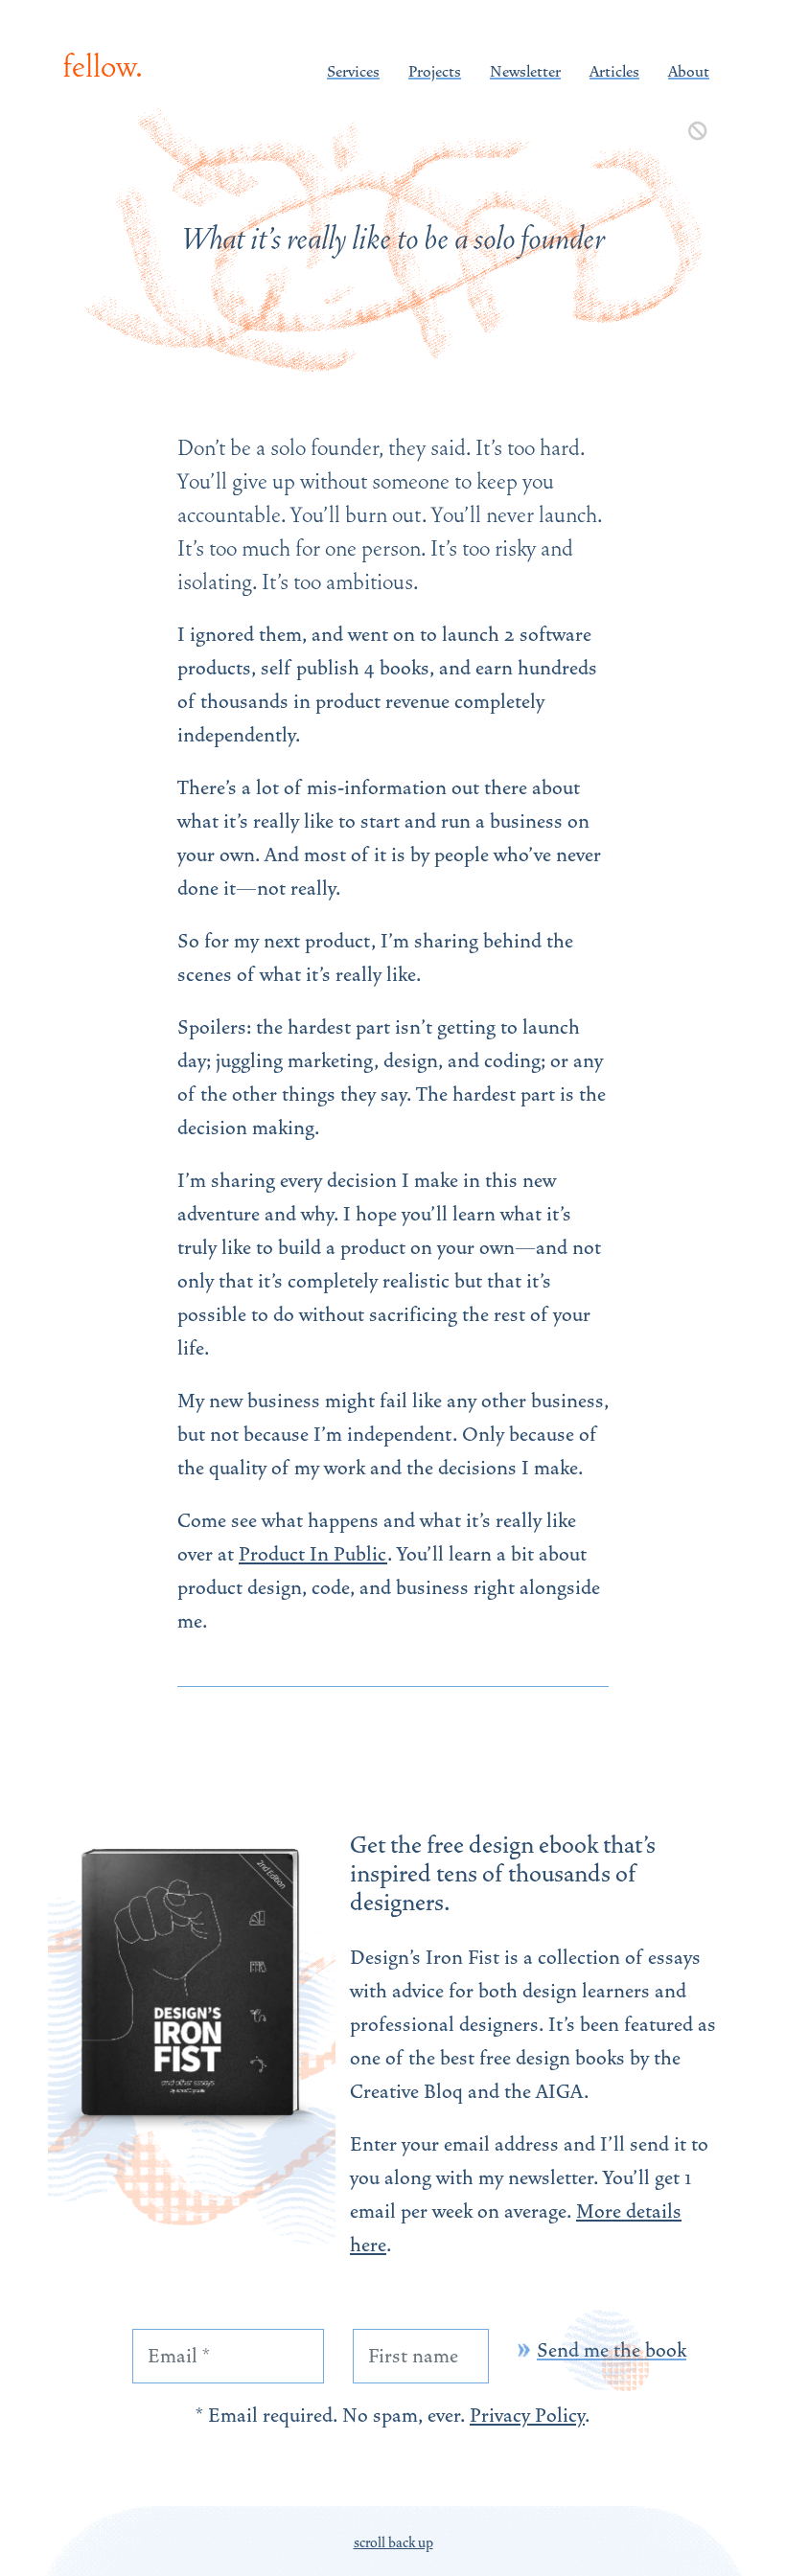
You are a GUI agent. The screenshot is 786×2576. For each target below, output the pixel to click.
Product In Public (313, 1554)
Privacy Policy (527, 2416)
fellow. (103, 67)
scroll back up (393, 2542)
